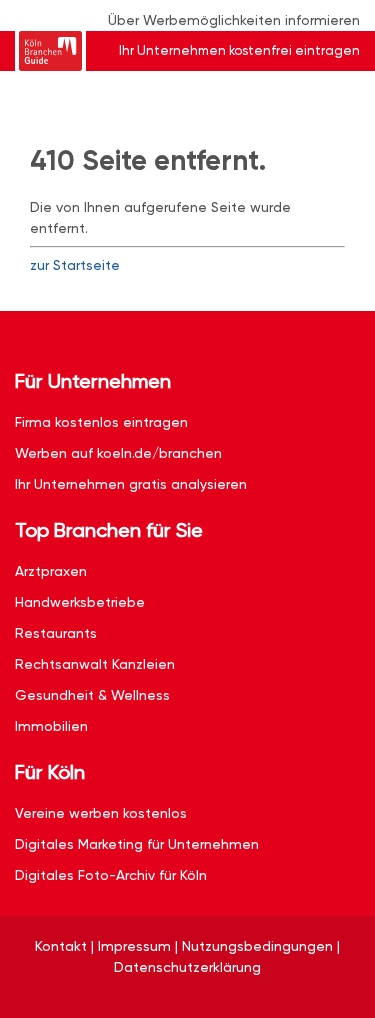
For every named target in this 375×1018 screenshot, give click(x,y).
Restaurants (56, 633)
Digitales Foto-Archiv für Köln (111, 875)
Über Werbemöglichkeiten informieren (234, 20)
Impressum (134, 946)
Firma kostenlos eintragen (101, 422)
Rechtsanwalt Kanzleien (95, 664)
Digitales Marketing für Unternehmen (137, 844)
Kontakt (61, 946)
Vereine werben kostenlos (101, 813)
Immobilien (51, 726)
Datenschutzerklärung (187, 967)
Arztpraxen (51, 571)
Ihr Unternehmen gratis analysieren (131, 484)
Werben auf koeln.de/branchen (118, 453)
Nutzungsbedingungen (257, 946)
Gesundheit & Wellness (92, 695)
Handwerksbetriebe (80, 602)
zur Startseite (75, 265)
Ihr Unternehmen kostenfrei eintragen (239, 50)
